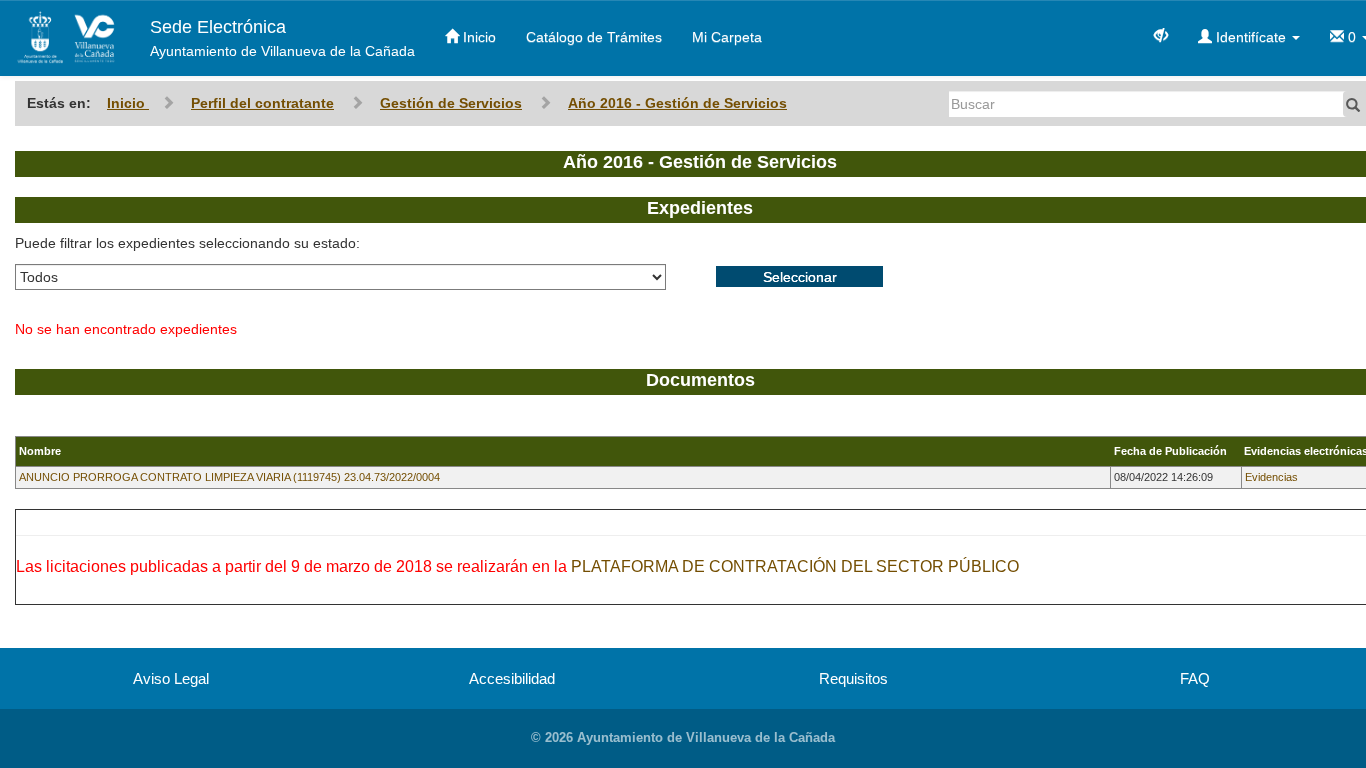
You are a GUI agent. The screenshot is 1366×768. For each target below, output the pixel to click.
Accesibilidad (512, 678)
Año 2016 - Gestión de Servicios (677, 103)
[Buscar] (1353, 104)
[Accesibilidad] (1161, 34)
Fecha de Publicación (1170, 451)
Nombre (40, 451)
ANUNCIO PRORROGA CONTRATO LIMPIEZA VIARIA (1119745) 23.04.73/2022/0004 (229, 477)
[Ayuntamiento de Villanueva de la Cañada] (67, 37)
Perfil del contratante (262, 103)
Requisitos (853, 678)
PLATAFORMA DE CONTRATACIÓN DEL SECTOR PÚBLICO (795, 566)
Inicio (477, 37)
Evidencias (1271, 477)
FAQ (1195, 678)
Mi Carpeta (727, 37)
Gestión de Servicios (451, 103)
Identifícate (1251, 37)
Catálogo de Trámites (594, 37)
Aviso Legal (171, 678)
